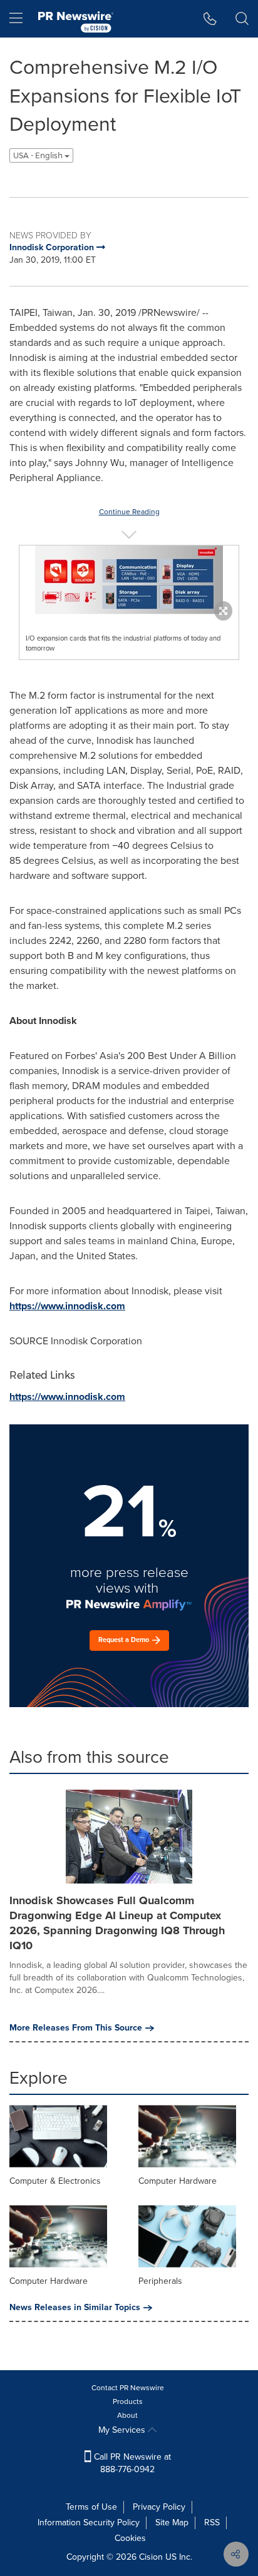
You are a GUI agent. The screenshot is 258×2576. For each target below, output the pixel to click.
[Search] (242, 19)
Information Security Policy (89, 2523)
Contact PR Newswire (128, 2388)
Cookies (130, 2538)
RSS (212, 2523)
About (127, 2415)
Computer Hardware (178, 2181)
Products (128, 2401)
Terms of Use (91, 2507)
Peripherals (160, 2281)
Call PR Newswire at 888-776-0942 (131, 2463)
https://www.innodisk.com (67, 1306)
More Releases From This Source (76, 2028)
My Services (123, 2430)
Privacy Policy (159, 2507)
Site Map (172, 2523)
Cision (151, 2557)
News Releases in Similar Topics (75, 2308)
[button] (129, 580)
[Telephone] (210, 19)
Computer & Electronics (55, 2181)
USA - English (39, 155)
